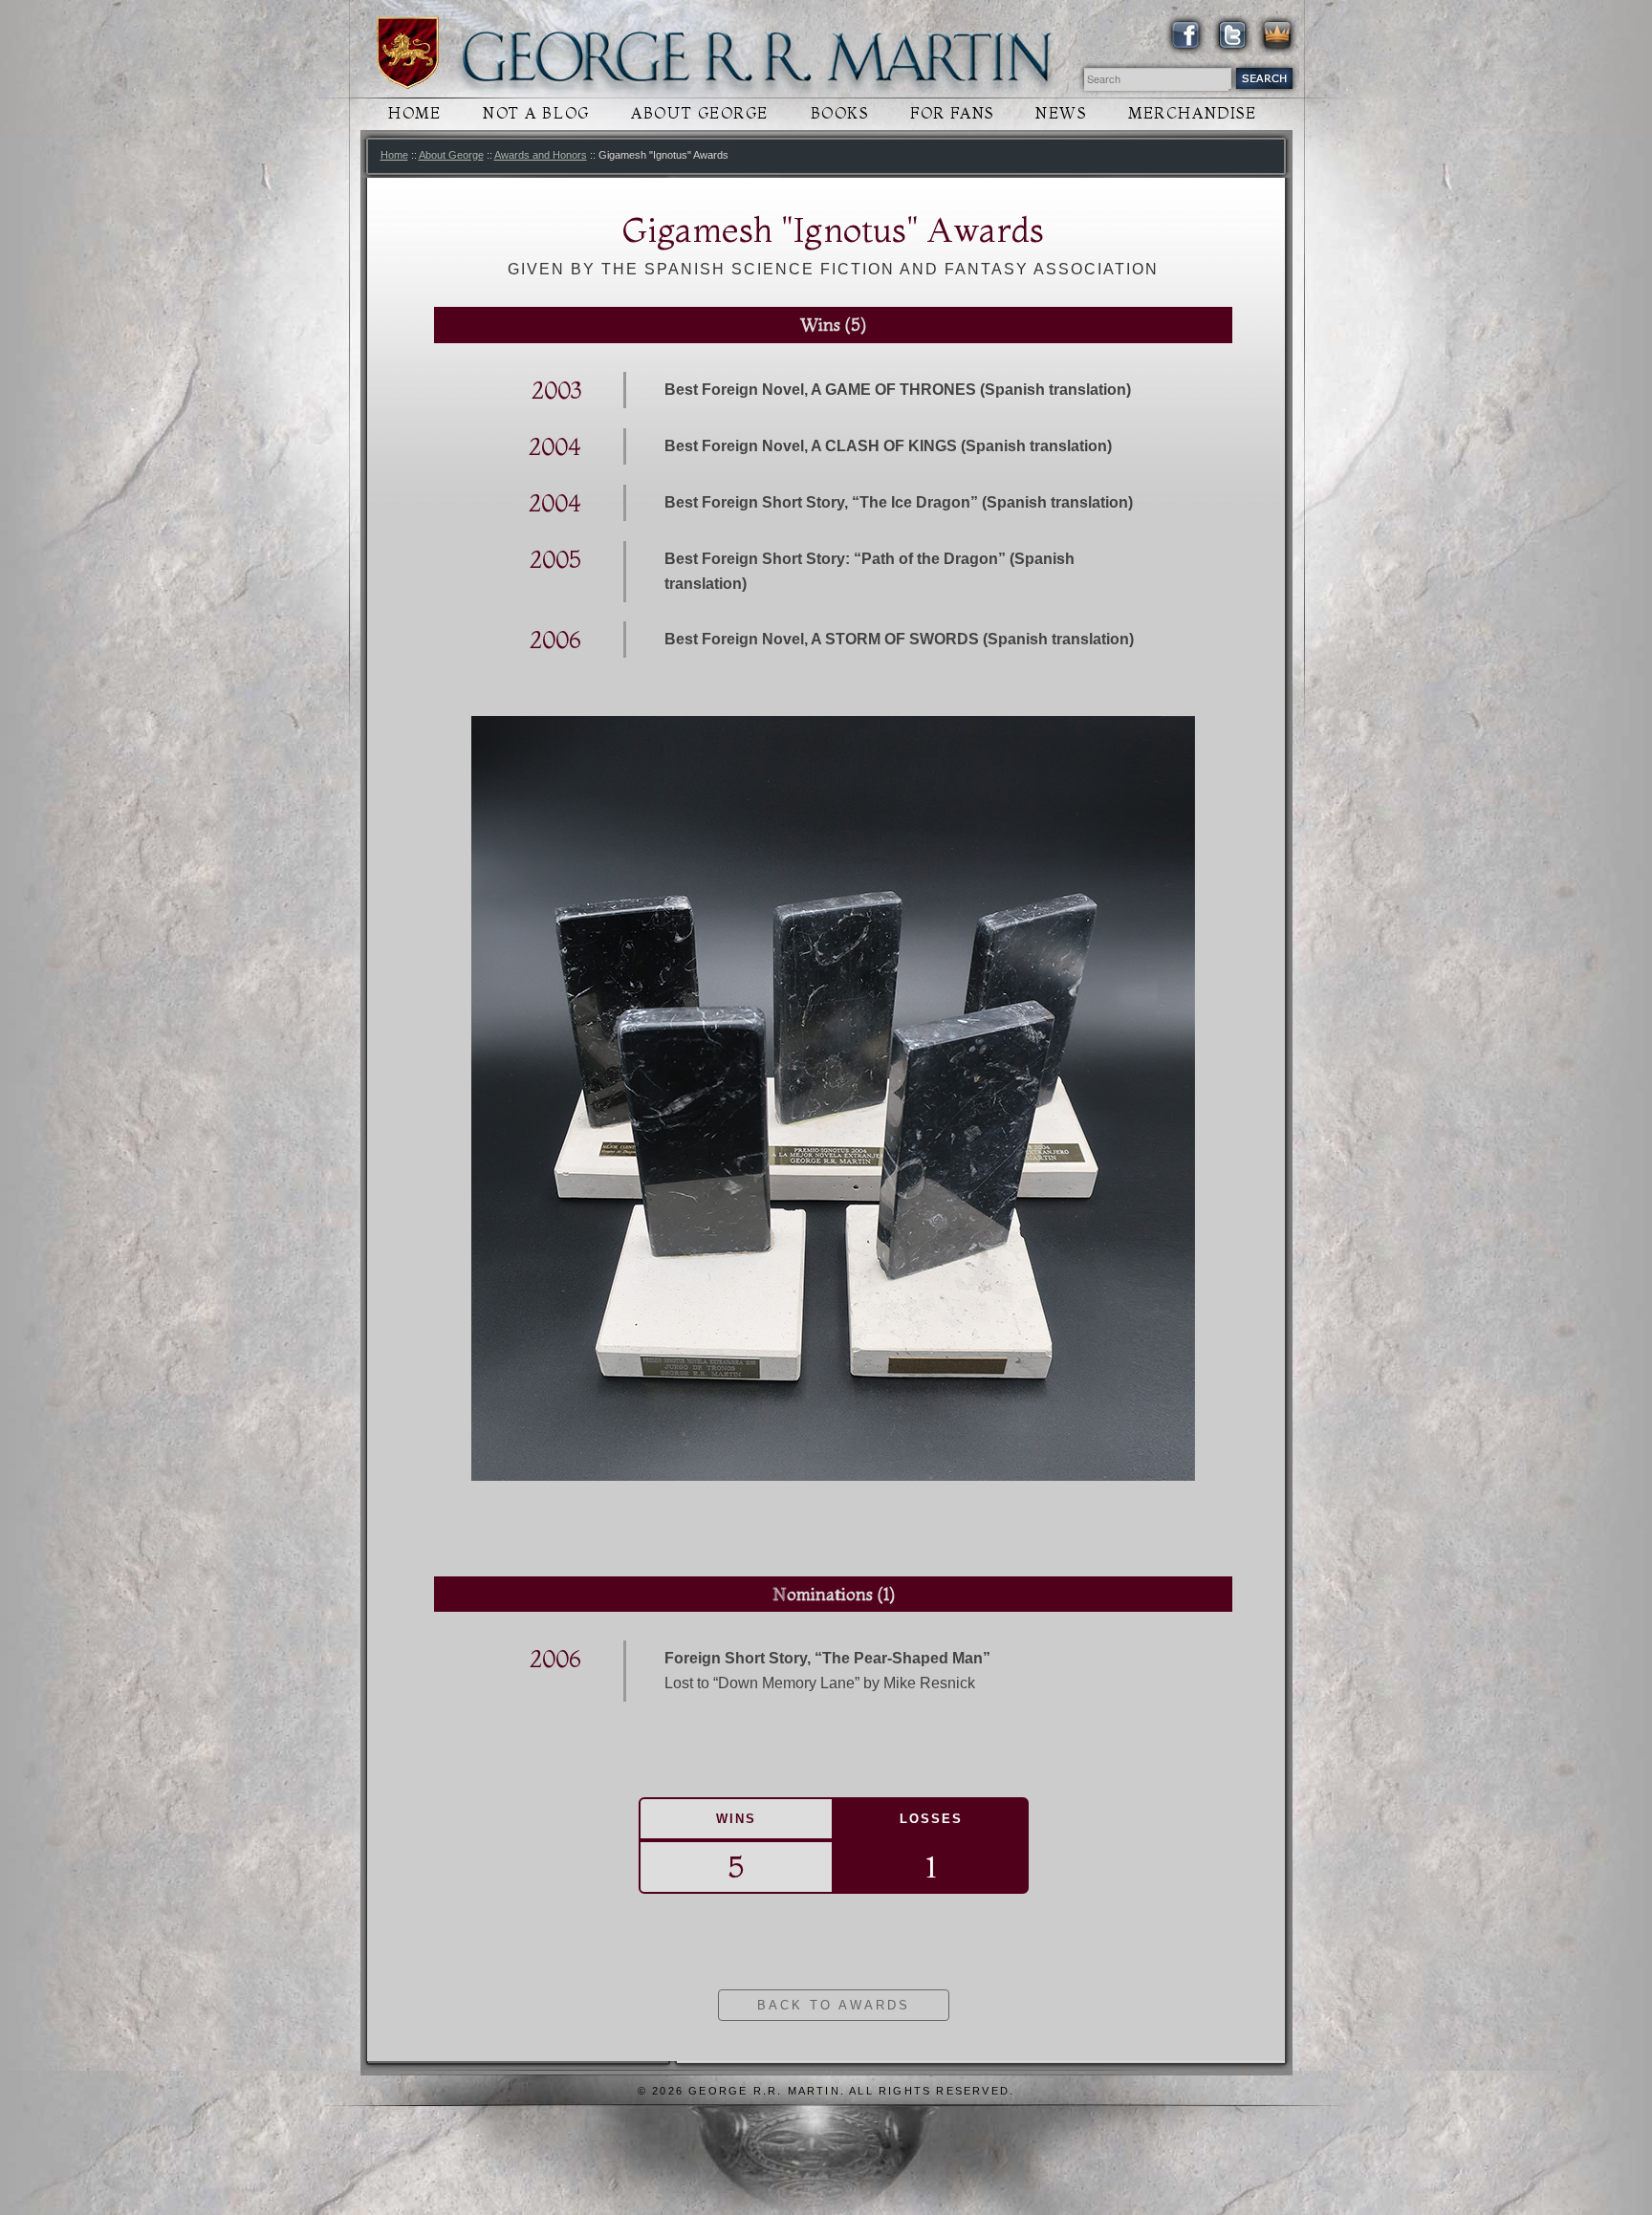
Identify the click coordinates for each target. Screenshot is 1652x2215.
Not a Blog (536, 113)
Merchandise (1192, 113)
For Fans (952, 113)
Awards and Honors (541, 155)
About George (700, 113)
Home (414, 113)
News (1061, 113)
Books (840, 113)
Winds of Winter (408, 53)
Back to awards (834, 2005)
